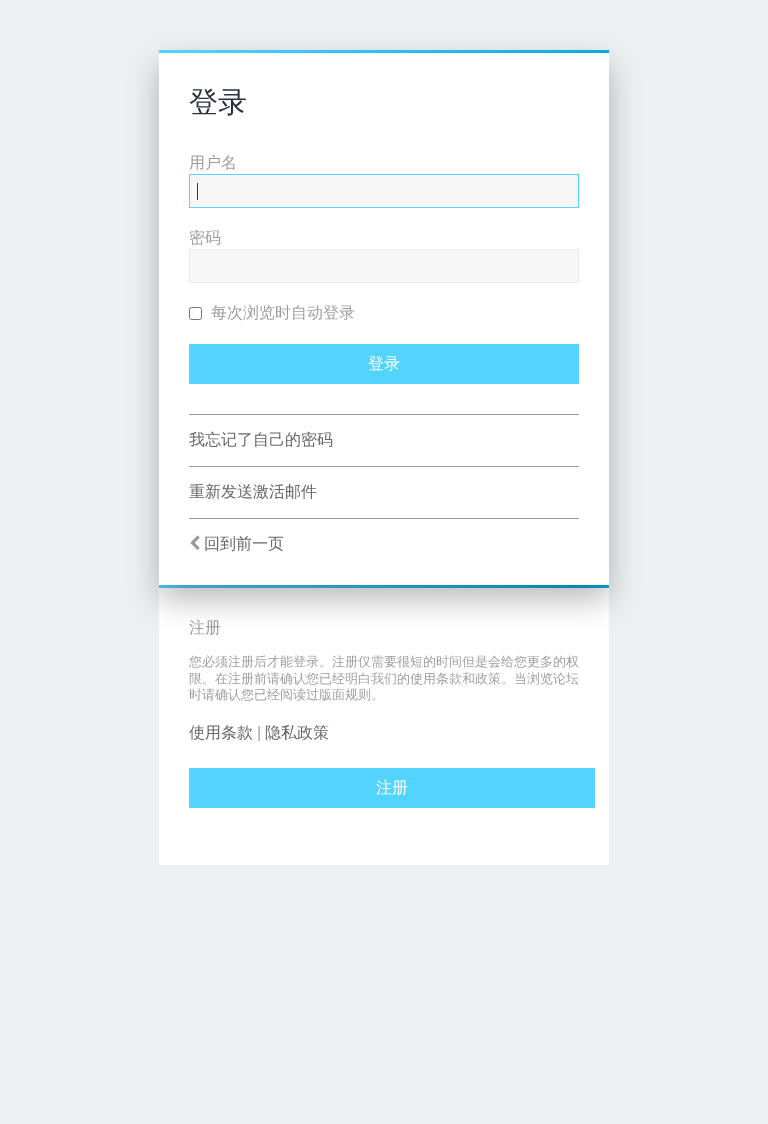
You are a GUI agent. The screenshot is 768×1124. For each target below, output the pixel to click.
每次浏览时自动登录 (281, 312)
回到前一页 (244, 543)
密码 (205, 237)
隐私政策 (297, 732)
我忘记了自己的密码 (261, 439)
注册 (392, 787)
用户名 (213, 162)
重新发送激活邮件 (253, 491)
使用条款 (221, 732)
